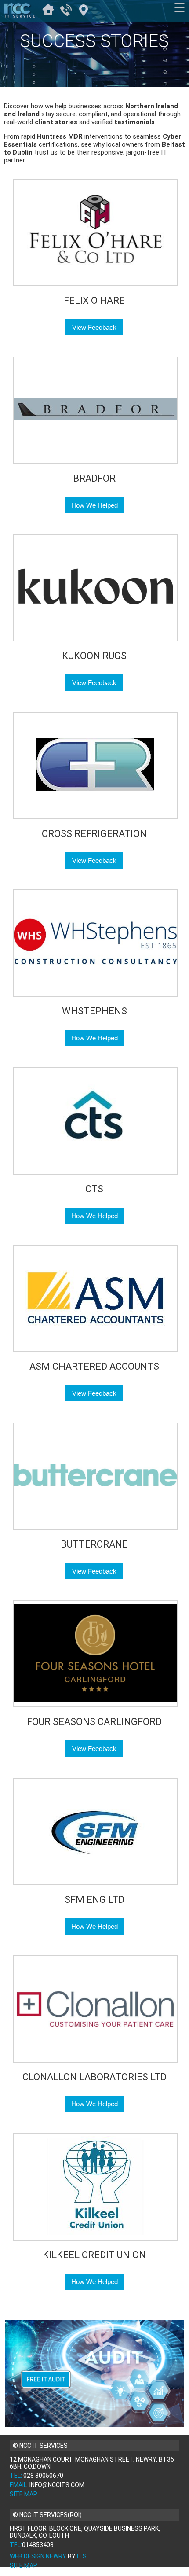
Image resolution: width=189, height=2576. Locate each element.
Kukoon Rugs (94, 656)
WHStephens (94, 1011)
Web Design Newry (38, 2556)
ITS (82, 2556)
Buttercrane (94, 1544)
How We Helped (94, 505)
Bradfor (94, 478)
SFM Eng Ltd (94, 1900)
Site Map (24, 2494)
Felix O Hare (94, 300)
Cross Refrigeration (94, 834)
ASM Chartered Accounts (94, 1366)
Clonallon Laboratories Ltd (94, 2077)
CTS (94, 1189)
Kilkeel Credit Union (94, 2255)
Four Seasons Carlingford (94, 1722)
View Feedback (94, 327)
